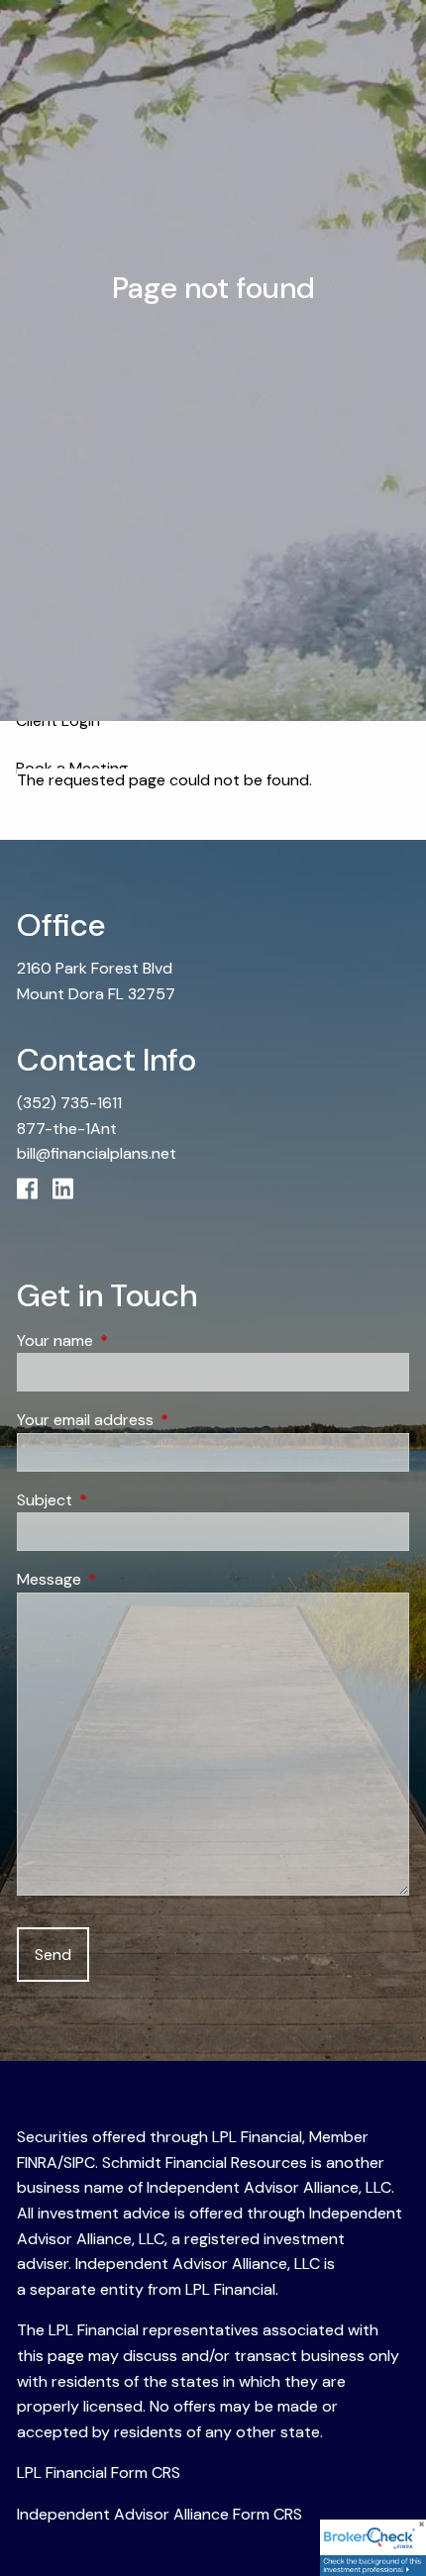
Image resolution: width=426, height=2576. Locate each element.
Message (125, 1579)
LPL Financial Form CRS (99, 2473)
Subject (120, 1500)
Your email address (161, 1420)
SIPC (79, 2163)
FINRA (37, 2163)
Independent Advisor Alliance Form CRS (160, 2514)
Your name (131, 1340)
